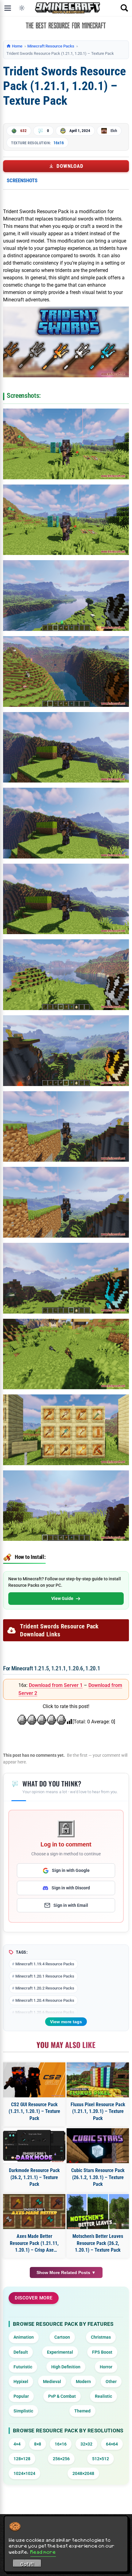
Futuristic (23, 2367)
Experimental (60, 2352)
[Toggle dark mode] (22, 8)
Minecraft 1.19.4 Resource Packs (45, 1964)
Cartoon (62, 2337)
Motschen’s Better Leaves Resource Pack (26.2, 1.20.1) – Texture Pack (98, 2243)
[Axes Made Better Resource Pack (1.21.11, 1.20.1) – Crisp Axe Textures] (34, 2212)
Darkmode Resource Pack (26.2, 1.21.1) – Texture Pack (34, 2177)
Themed (82, 2411)
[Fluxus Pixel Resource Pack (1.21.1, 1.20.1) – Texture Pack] (98, 2080)
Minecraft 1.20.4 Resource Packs (45, 2000)
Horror (106, 2367)
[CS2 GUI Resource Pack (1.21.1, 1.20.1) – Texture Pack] (34, 2080)
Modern (83, 2382)
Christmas (101, 2337)
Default (21, 2352)
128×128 (22, 2459)
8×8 (38, 2444)
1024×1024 (24, 2473)
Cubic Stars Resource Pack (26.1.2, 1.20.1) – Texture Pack (98, 2177)
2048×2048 (83, 2473)
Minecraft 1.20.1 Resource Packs (45, 1976)
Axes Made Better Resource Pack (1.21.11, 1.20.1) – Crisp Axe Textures (34, 2243)
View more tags (66, 2022)
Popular (21, 2396)
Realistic (103, 2396)
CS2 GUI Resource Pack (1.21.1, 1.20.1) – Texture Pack (34, 2111)
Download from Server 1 (56, 1685)
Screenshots (22, 180)
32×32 (86, 2444)
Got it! (27, 2564)
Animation (24, 2337)
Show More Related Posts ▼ (66, 2272)
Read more (43, 2552)
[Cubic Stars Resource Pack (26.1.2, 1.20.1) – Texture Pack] (98, 2146)
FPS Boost (102, 2352)
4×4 (17, 2444)
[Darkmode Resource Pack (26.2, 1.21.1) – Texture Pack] (34, 2146)
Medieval (52, 2382)
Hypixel (21, 2382)
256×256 (61, 2459)
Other (111, 2382)
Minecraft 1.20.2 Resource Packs (45, 1988)
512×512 (101, 2459)
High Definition (66, 2367)
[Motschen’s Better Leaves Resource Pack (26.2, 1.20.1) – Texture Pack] (98, 2212)
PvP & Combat (62, 2396)
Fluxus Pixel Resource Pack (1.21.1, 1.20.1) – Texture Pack (98, 2111)
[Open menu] (8, 8)
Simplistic (23, 2411)
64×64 (112, 2444)
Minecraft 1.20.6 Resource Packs (45, 2012)
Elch (114, 131)
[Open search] (124, 8)
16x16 (59, 143)
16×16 (61, 2444)
